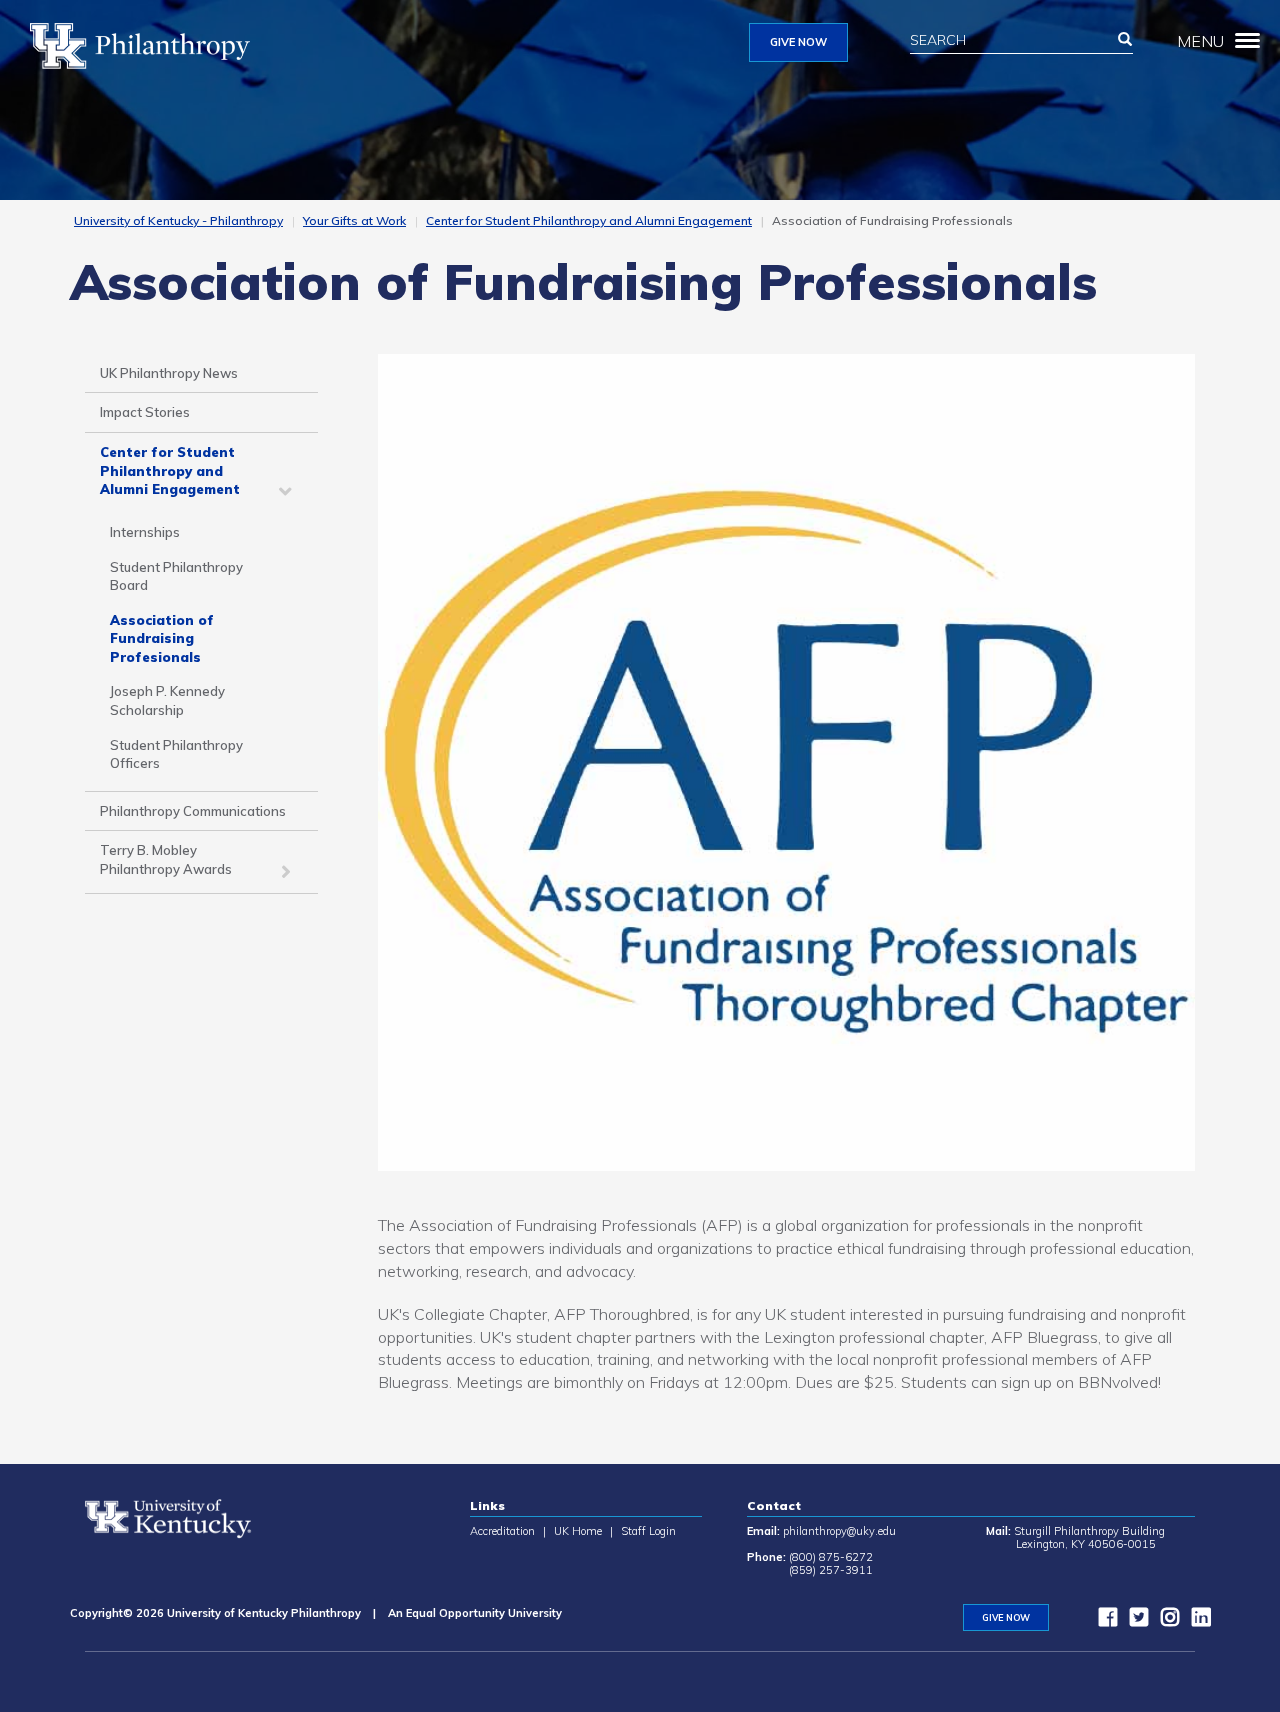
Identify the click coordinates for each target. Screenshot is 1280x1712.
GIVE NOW (798, 42)
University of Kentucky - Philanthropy (178, 220)
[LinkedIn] (1196, 1621)
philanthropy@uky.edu (839, 1531)
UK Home (578, 1531)
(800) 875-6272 (831, 1557)
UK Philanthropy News (169, 373)
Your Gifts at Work (354, 220)
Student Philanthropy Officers (176, 754)
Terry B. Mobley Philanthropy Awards (166, 859)
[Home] (147, 46)
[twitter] (1134, 1621)
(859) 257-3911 (831, 1570)
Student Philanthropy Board (176, 576)
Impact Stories (145, 412)
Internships (145, 532)
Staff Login (648, 1531)
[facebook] (1103, 1621)
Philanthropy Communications (193, 811)
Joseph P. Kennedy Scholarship (167, 700)
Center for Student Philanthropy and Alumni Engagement (589, 220)
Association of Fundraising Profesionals (162, 638)
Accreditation (502, 1531)
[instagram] (1165, 1621)
